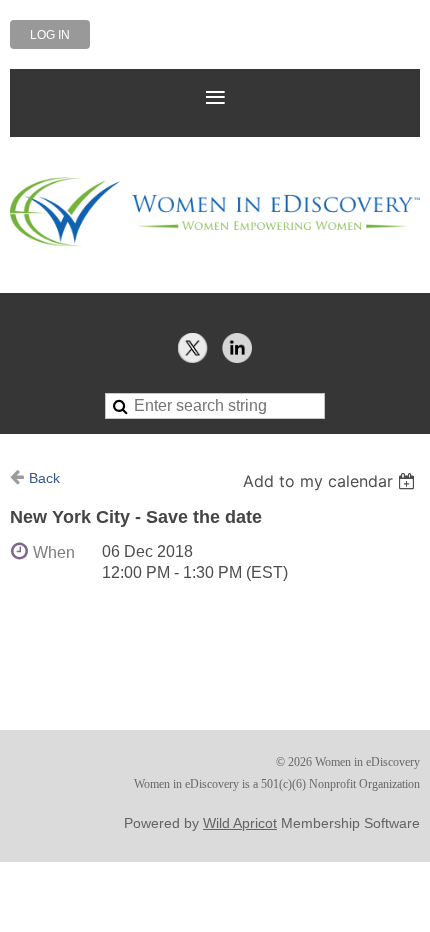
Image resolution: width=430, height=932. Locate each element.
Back (44, 478)
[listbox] (331, 481)
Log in (50, 35)
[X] (193, 348)
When (54, 552)
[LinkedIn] (237, 348)
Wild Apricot (240, 823)
